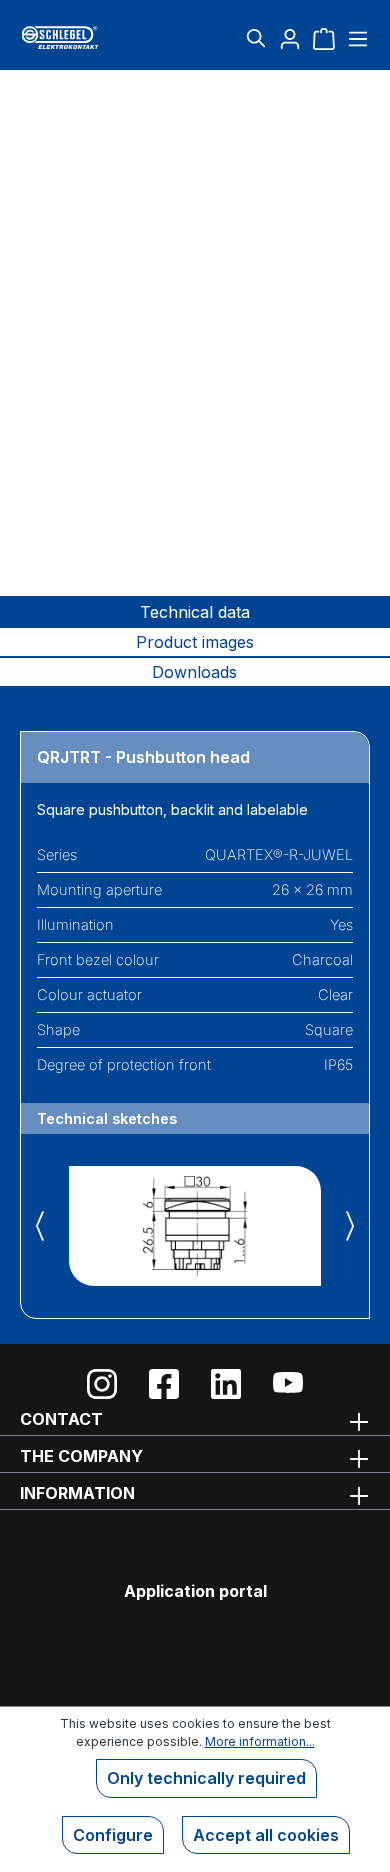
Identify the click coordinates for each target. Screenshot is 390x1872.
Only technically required (206, 1778)
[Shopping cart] (324, 38)
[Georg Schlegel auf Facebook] (164, 1384)
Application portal (195, 1591)
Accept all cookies (266, 1835)
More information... (260, 1741)
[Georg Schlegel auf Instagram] (102, 1384)
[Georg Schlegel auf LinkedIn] (226, 1384)
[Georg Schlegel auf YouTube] (288, 1384)
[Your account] (290, 38)
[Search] (256, 38)
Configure (113, 1835)
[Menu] (355, 38)
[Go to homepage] (78, 37)
